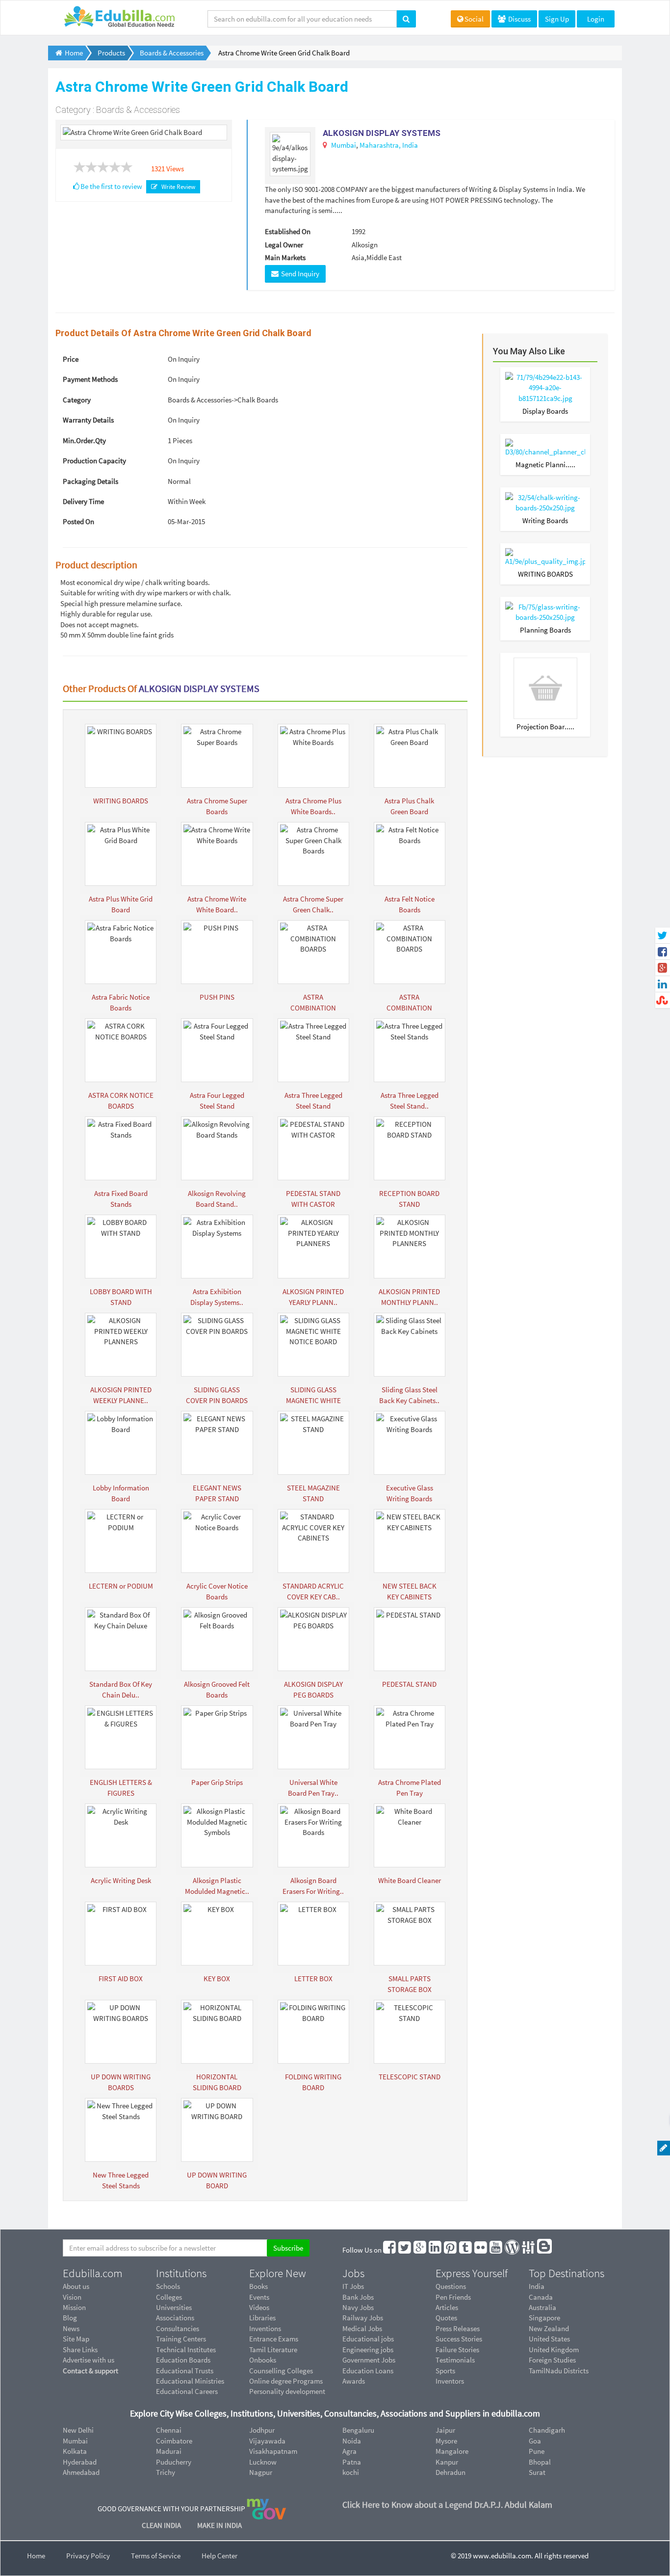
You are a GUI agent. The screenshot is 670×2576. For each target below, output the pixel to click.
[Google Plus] (420, 2250)
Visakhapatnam (273, 2451)
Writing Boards (545, 520)
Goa (535, 2441)
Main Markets (285, 257)
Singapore (544, 2318)
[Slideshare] (529, 2250)
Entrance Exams (274, 2339)
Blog (70, 2318)
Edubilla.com (93, 2273)
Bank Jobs (358, 2297)
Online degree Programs (286, 2381)
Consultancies (178, 2328)
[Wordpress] (513, 2250)
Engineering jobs (368, 2350)
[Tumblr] (466, 2250)
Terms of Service (156, 2556)
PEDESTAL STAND (409, 1684)
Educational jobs (368, 2339)
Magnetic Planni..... (545, 465)
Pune (537, 2451)
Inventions (265, 2328)
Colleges (169, 2297)
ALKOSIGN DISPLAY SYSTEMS (382, 133)
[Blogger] (545, 2250)
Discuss (519, 19)
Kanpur (447, 2462)
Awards (354, 2381)
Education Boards (183, 2360)
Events (259, 2297)
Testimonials (455, 2360)
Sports (445, 2371)
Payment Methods (90, 379)
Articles (447, 2307)
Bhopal (540, 2462)
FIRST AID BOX (121, 1978)
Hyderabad (80, 2462)
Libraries (262, 2318)
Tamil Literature (273, 2350)
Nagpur (261, 2472)
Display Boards (545, 411)
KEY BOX (217, 1978)
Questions (451, 2286)
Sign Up (557, 19)
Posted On (78, 521)
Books (258, 2286)
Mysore (446, 2441)
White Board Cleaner (410, 1880)
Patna (352, 2462)
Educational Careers (187, 2391)
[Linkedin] (436, 2250)
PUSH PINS (217, 997)
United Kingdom (554, 2350)
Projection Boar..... (545, 727)
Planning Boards (545, 630)
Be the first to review (111, 186)
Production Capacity (94, 461)
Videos (259, 2307)
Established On (288, 231)
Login (596, 19)
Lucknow (263, 2462)
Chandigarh (547, 2430)
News (71, 2328)
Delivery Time (83, 501)
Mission (74, 2307)
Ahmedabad (81, 2472)
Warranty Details (88, 420)
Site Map (76, 2339)
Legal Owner (284, 245)
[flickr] (481, 2250)
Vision (72, 2297)
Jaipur (445, 2430)
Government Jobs (369, 2360)
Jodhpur (262, 2430)
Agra (349, 2451)
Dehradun (451, 2472)
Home (36, 2556)
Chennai (169, 2430)
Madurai (169, 2451)
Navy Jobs (358, 2307)
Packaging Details (90, 481)
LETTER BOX (313, 1978)
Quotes (446, 2318)
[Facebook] (390, 2250)
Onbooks (263, 2360)
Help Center (219, 2556)
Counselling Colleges (281, 2371)
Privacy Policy (88, 2556)
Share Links (80, 2350)
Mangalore (452, 2451)
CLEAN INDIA (162, 2525)
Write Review (177, 187)
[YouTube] (496, 2250)
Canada (541, 2297)
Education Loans (368, 2371)
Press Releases (458, 2328)
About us (76, 2286)
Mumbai (344, 145)
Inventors (450, 2381)
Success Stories (459, 2339)
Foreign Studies (552, 2360)
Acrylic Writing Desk (121, 1880)
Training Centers (181, 2339)
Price (71, 359)
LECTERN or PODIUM (121, 1586)
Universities (174, 2307)
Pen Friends (453, 2297)
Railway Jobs (363, 2318)
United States (549, 2339)
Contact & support (90, 2371)
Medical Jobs (362, 2328)
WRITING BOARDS (121, 801)
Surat (537, 2472)
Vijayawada (267, 2441)
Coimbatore (174, 2441)
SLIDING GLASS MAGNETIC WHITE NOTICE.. (313, 1400)
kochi (351, 2472)
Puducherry (174, 2462)
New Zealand (549, 2328)
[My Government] (266, 2509)
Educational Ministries (190, 2381)
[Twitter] (405, 2250)
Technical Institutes (186, 2350)
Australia (542, 2307)
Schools (168, 2286)
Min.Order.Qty (84, 440)
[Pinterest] (451, 2250)
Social (474, 19)
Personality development (287, 2391)
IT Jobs (353, 2286)
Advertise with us (89, 2360)
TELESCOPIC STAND (410, 2077)
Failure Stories (457, 2350)
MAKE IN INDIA (219, 2525)
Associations (175, 2318)
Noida (352, 2441)
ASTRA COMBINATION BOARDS (313, 1008)
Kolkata (75, 2451)
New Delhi (78, 2430)
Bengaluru (358, 2430)
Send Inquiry (299, 274)
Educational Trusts (185, 2371)
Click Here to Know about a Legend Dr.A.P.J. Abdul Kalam (447, 2505)
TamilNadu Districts (559, 2371)
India (410, 145)
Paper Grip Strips (217, 1782)
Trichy (166, 2472)
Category (77, 400)
